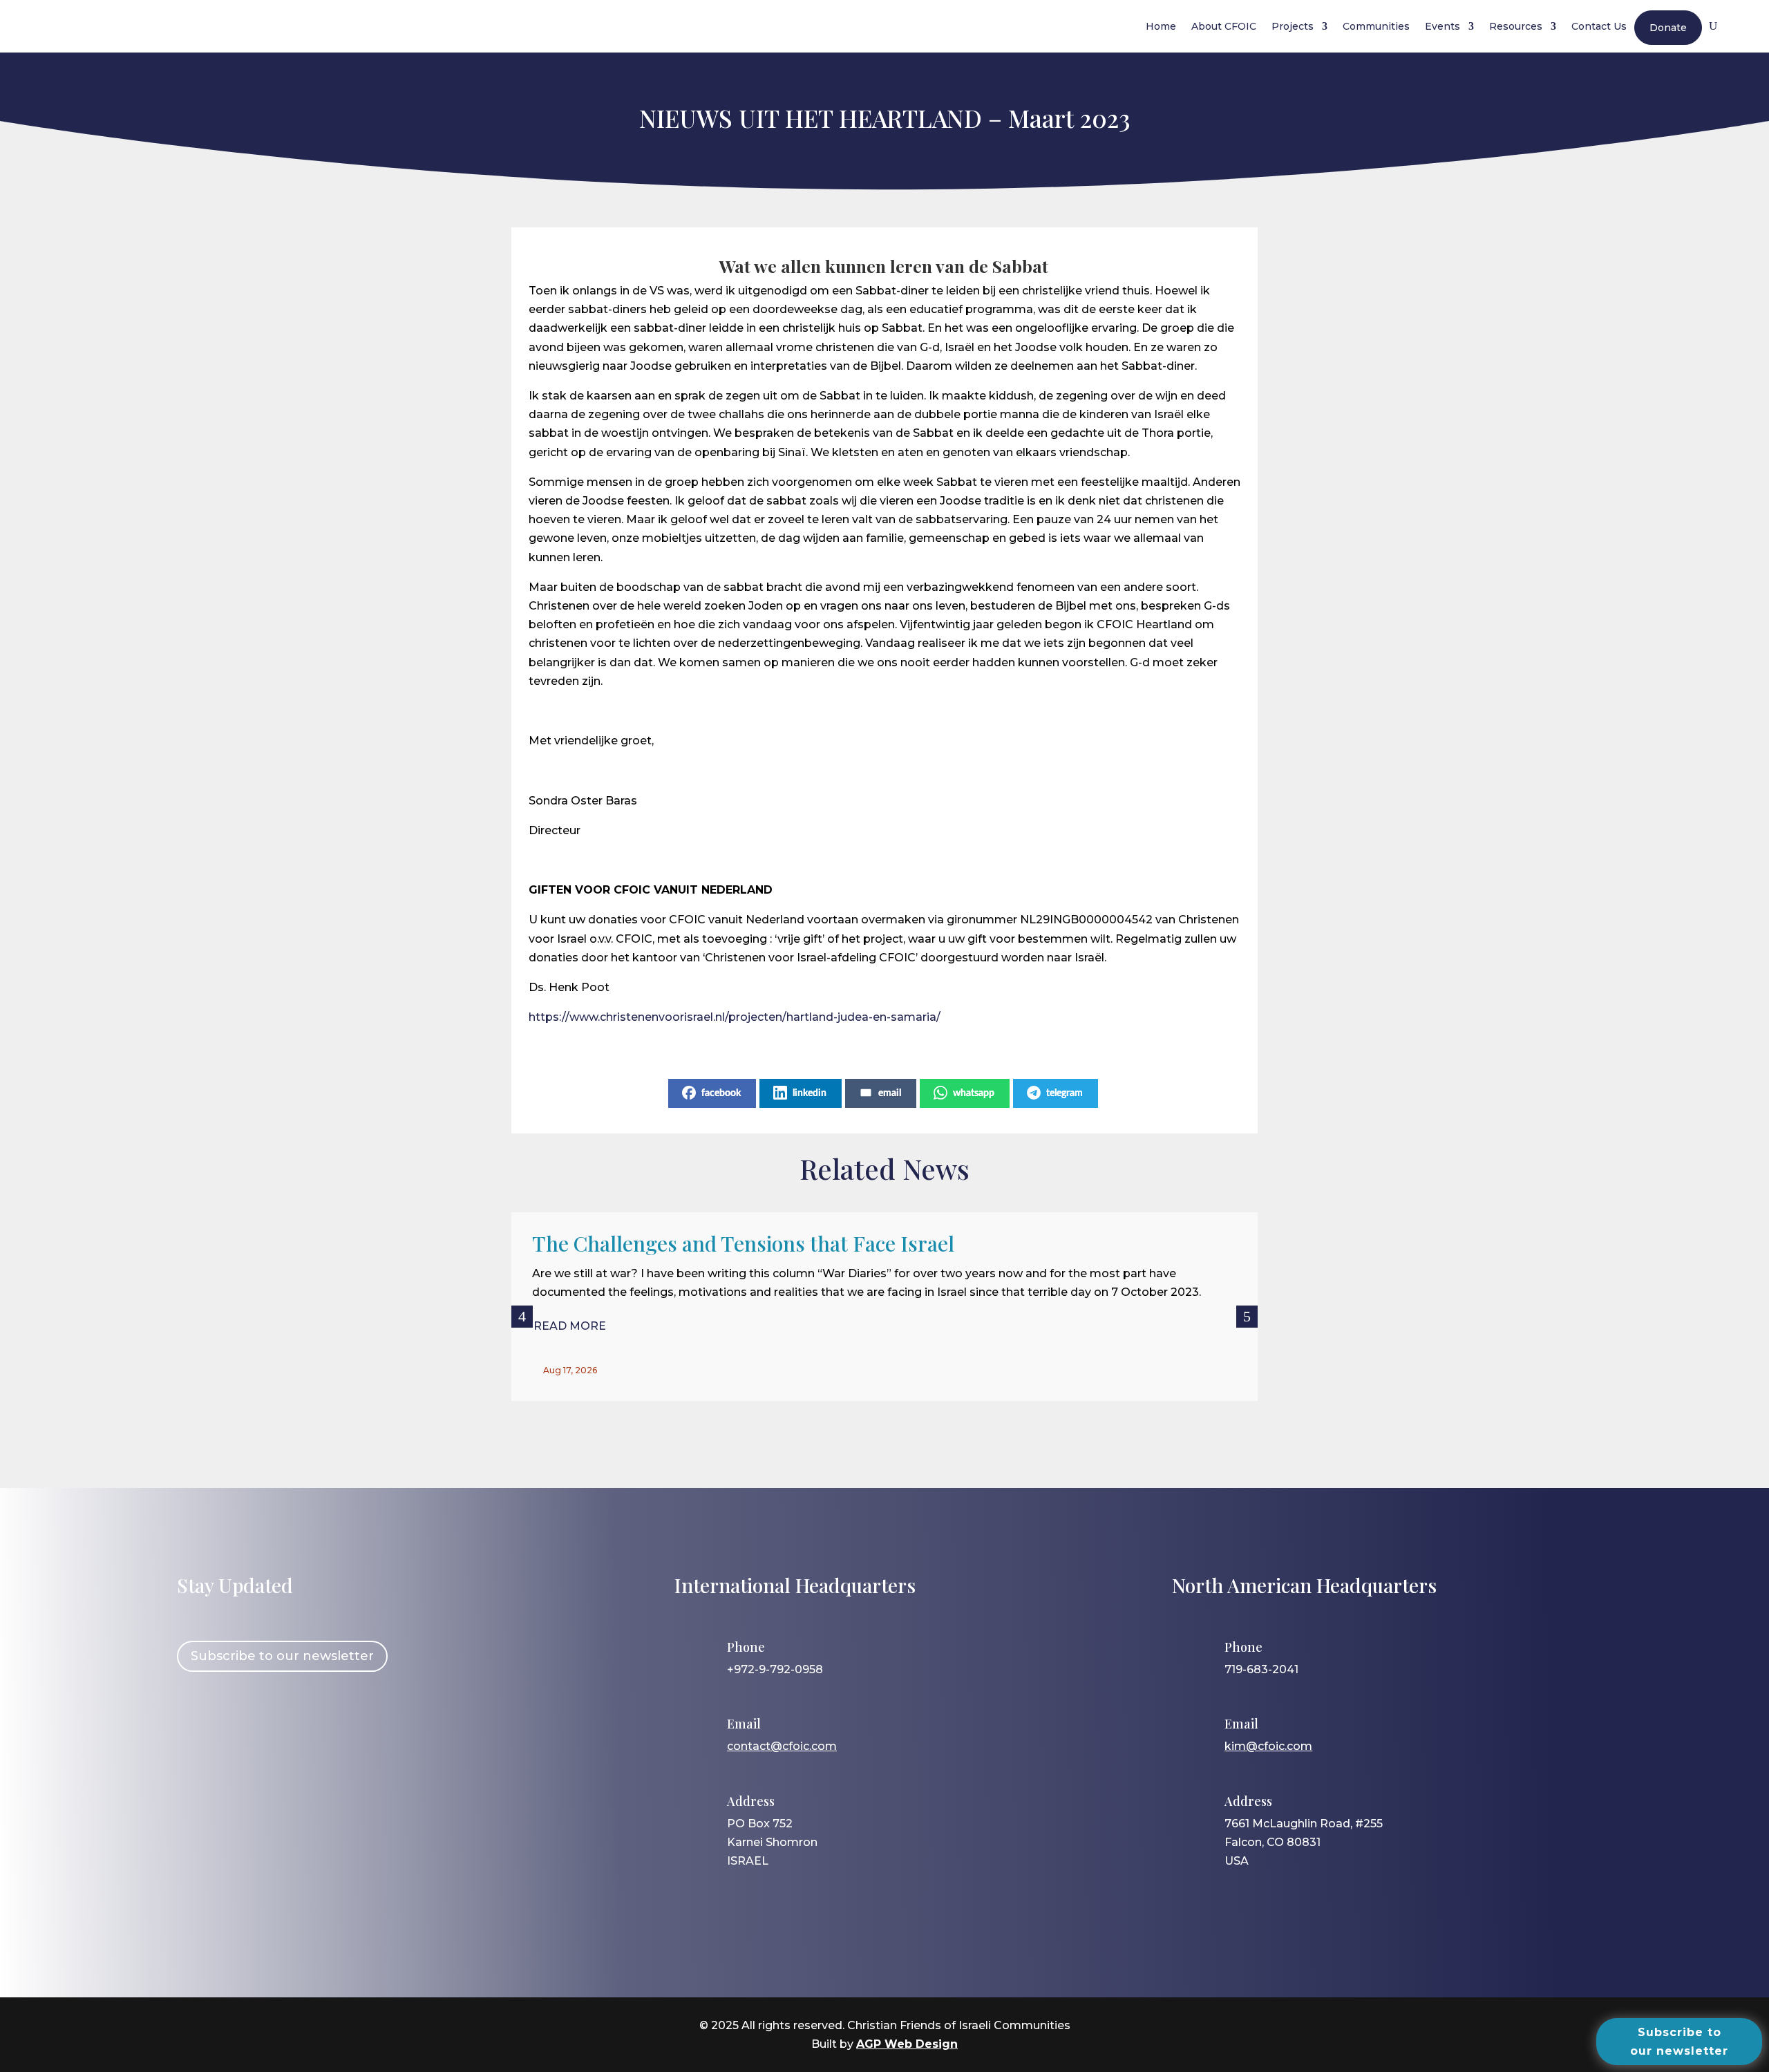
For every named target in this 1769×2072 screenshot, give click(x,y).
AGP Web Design (907, 2044)
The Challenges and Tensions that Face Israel (743, 1243)
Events (1442, 26)
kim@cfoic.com (1268, 1746)
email (890, 1093)
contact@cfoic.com (782, 1746)
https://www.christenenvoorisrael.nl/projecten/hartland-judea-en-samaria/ (736, 1017)
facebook (721, 1093)
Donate (1668, 28)
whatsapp (974, 1093)
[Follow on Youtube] (314, 1729)
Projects (1293, 26)
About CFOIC (1224, 26)
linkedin (810, 1093)
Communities (1376, 26)
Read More (570, 1326)
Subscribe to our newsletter (282, 1656)
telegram (1065, 1093)
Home (1161, 26)
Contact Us (1599, 26)
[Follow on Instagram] (234, 1729)
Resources (1516, 26)
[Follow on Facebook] (194, 1729)
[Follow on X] (274, 1729)
